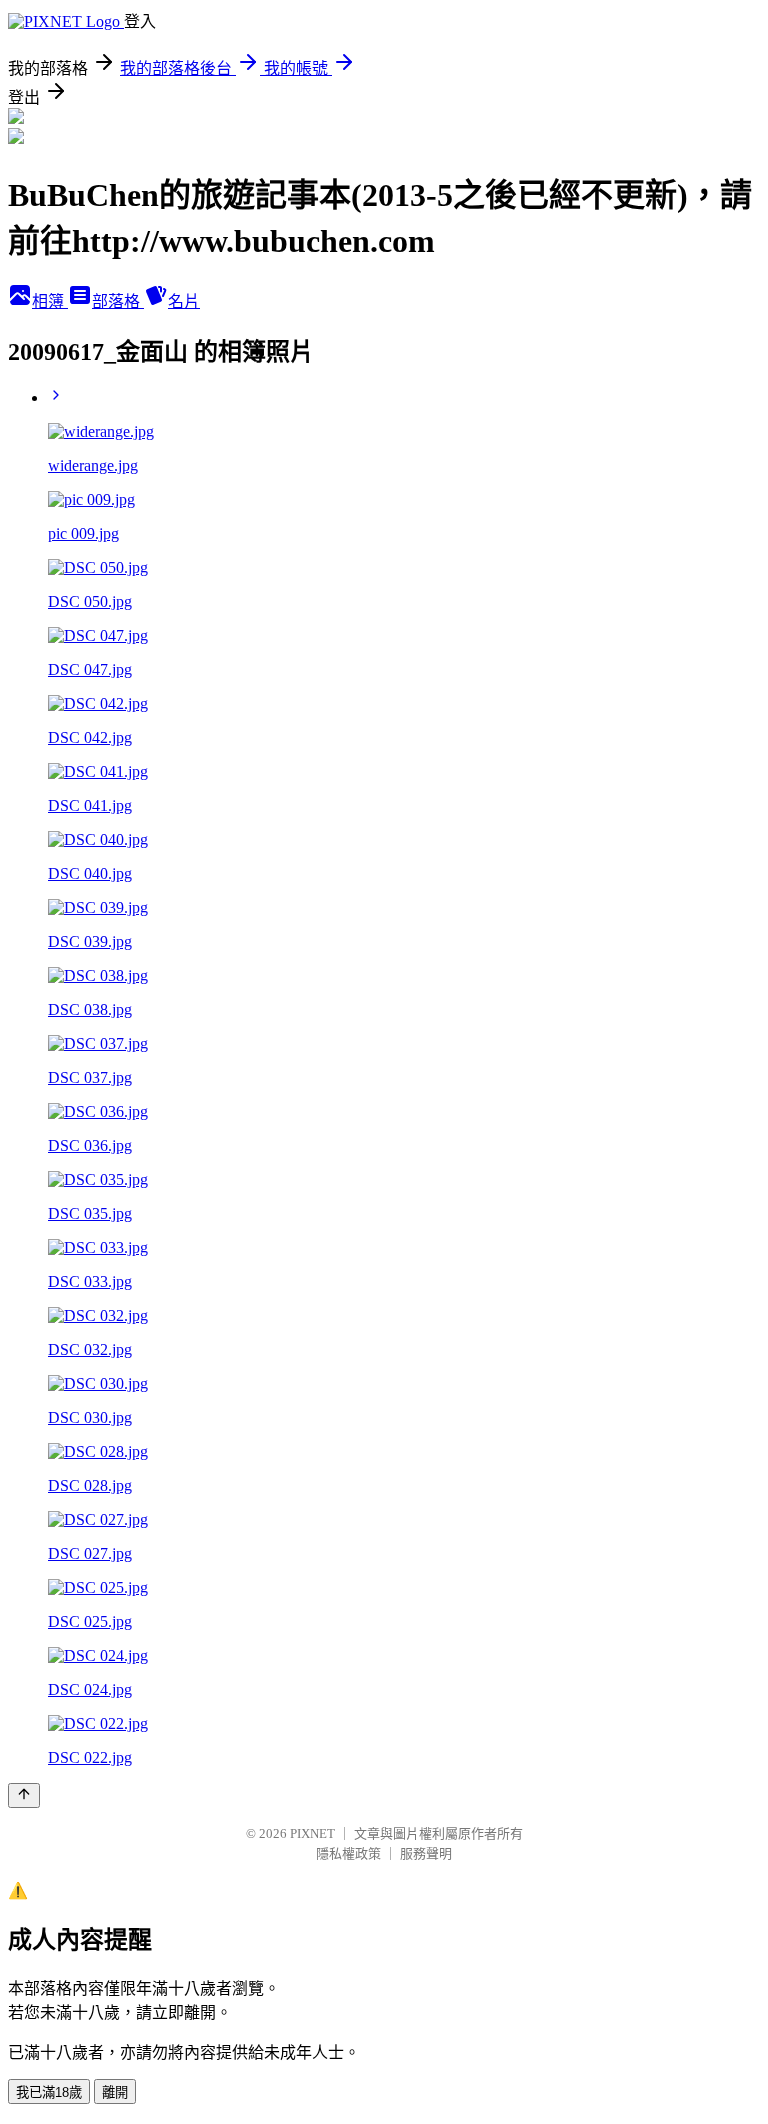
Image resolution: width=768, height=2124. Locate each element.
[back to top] (24, 1795)
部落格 (118, 301)
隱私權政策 (348, 1853)
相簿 (50, 301)
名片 (184, 301)
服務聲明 (426, 1853)
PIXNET (312, 1833)
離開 (115, 2092)
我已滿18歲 (49, 2092)
